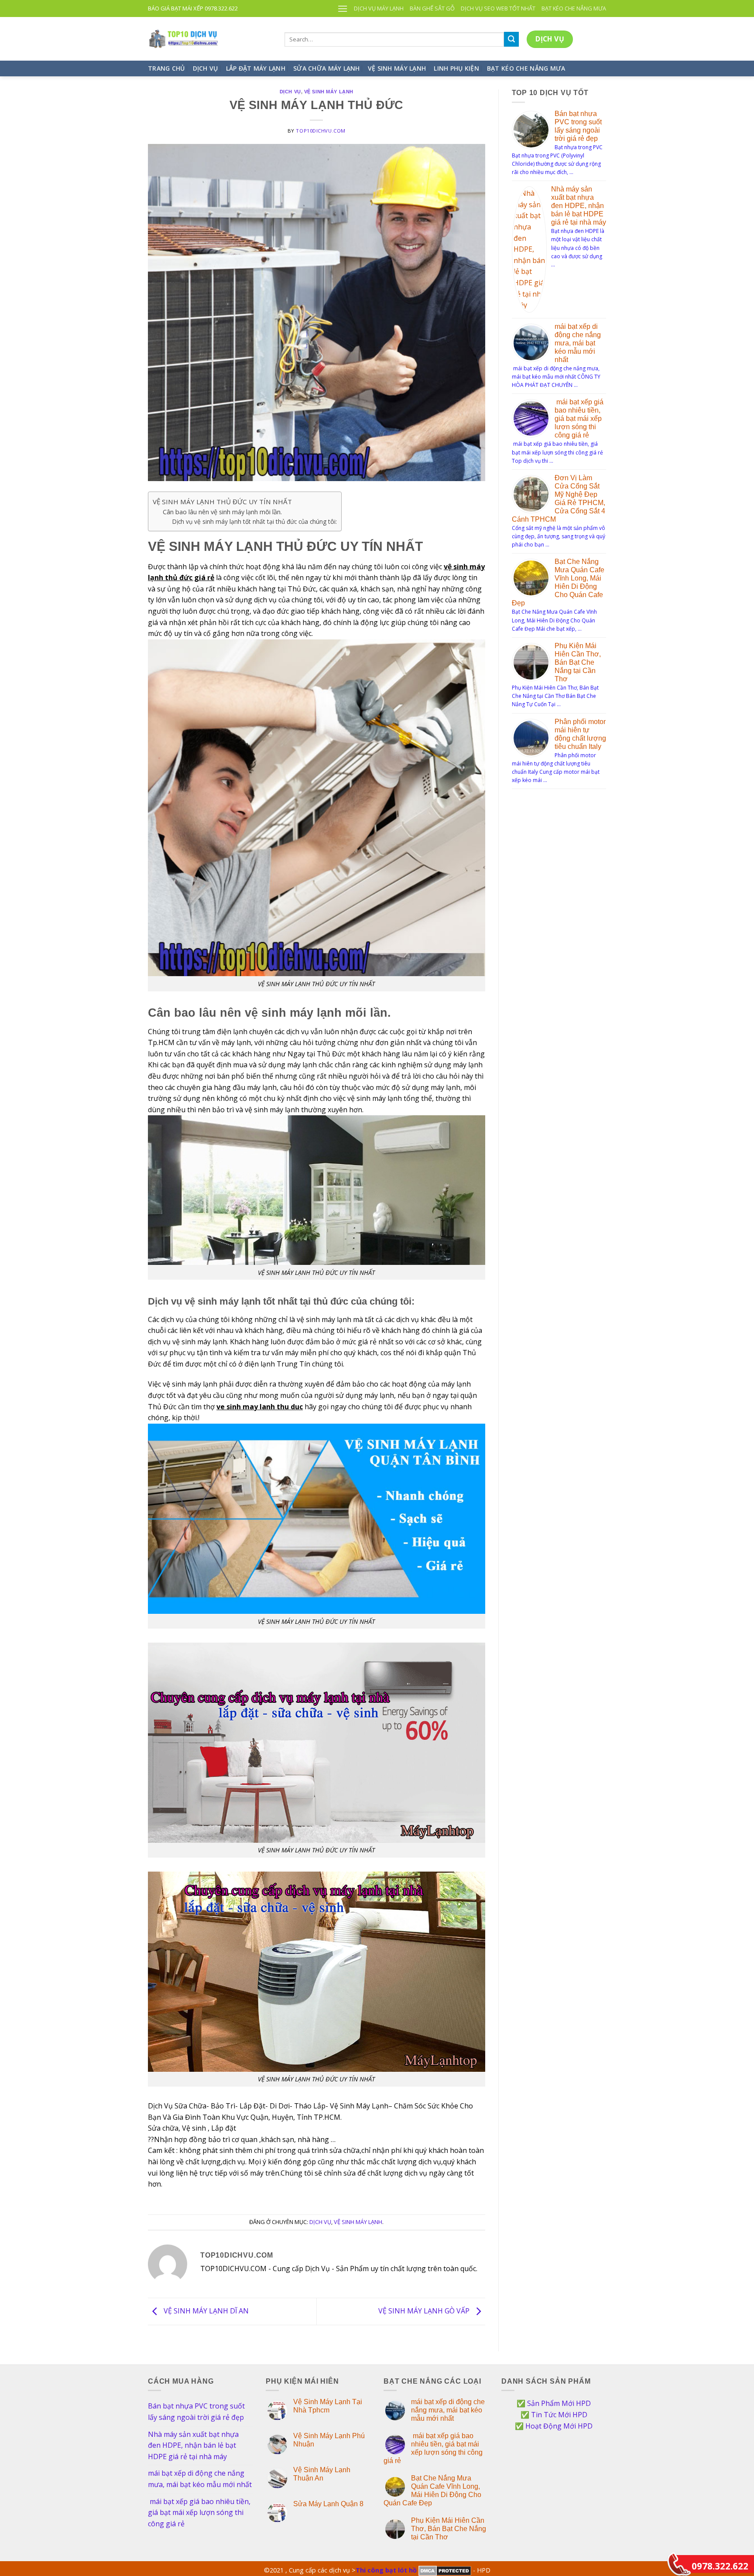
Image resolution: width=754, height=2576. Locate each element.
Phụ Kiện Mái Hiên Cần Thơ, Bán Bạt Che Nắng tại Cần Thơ (578, 662)
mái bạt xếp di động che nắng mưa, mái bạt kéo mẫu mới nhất (578, 343)
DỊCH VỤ (206, 68)
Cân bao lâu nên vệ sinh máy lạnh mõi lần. (222, 512)
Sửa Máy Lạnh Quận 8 (328, 2504)
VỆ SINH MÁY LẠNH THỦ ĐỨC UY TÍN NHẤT (222, 502)
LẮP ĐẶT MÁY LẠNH (256, 68)
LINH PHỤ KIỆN (456, 68)
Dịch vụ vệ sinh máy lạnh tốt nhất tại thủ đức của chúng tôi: (254, 521)
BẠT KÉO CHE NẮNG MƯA (574, 8)
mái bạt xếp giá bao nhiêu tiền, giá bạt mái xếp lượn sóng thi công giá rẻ (579, 419)
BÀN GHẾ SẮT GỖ (432, 8)
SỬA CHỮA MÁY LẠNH (327, 68)
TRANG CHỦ (166, 68)
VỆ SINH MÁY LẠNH (397, 68)
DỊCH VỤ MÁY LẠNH (379, 8)
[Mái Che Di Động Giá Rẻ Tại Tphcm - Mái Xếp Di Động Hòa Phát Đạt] (210, 39)
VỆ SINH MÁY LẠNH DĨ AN (205, 2311)
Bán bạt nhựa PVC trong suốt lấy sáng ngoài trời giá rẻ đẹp (196, 2412)
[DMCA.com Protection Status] (445, 2570)
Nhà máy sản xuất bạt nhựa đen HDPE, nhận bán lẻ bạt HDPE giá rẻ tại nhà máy (579, 206)
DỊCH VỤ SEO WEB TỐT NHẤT (498, 8)
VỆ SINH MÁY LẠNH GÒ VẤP (425, 2311)
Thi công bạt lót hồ (386, 2570)
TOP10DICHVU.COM (320, 131)
